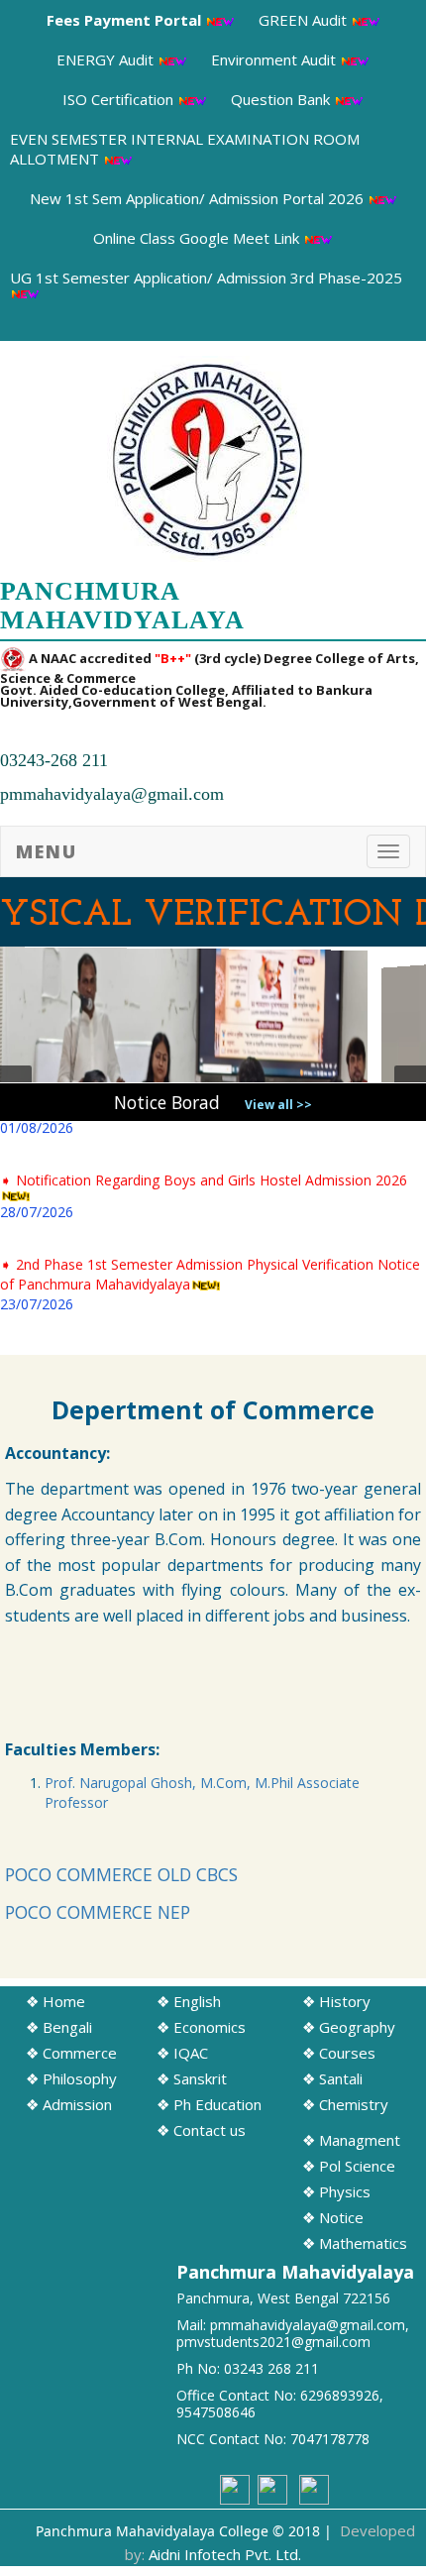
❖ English (189, 2001)
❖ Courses (339, 2053)
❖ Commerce (71, 2053)
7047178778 (330, 2439)
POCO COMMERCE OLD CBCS (121, 1874)
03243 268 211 (271, 2368)
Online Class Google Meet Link (198, 238)
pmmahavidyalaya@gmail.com (112, 794)
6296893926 (340, 2395)
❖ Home (55, 2001)
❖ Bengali (59, 2027)
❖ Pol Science (349, 2166)
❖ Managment (351, 2140)
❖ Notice (333, 2217)
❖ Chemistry (345, 2104)
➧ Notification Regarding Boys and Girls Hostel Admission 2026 (204, 1179)
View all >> (278, 1105)
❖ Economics (201, 2027)
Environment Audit (275, 59)
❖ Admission (69, 2104)
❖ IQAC (182, 2053)
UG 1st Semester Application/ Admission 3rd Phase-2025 (206, 278)
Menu (47, 851)
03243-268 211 (54, 760)
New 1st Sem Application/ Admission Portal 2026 (199, 198)
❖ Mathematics (355, 2243)
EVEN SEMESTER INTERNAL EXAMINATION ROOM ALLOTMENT (185, 149)
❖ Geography (349, 2027)
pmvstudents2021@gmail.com (273, 2342)
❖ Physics (336, 2191)
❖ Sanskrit (192, 2078)
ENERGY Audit (107, 59)
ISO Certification (120, 99)
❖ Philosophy (71, 2078)
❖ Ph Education (209, 2104)
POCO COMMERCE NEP (98, 1912)
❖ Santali (332, 2078)
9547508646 (216, 2412)
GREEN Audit (305, 20)
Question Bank (282, 99)
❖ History (336, 2001)
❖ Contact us (201, 2130)
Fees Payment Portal (126, 20)
